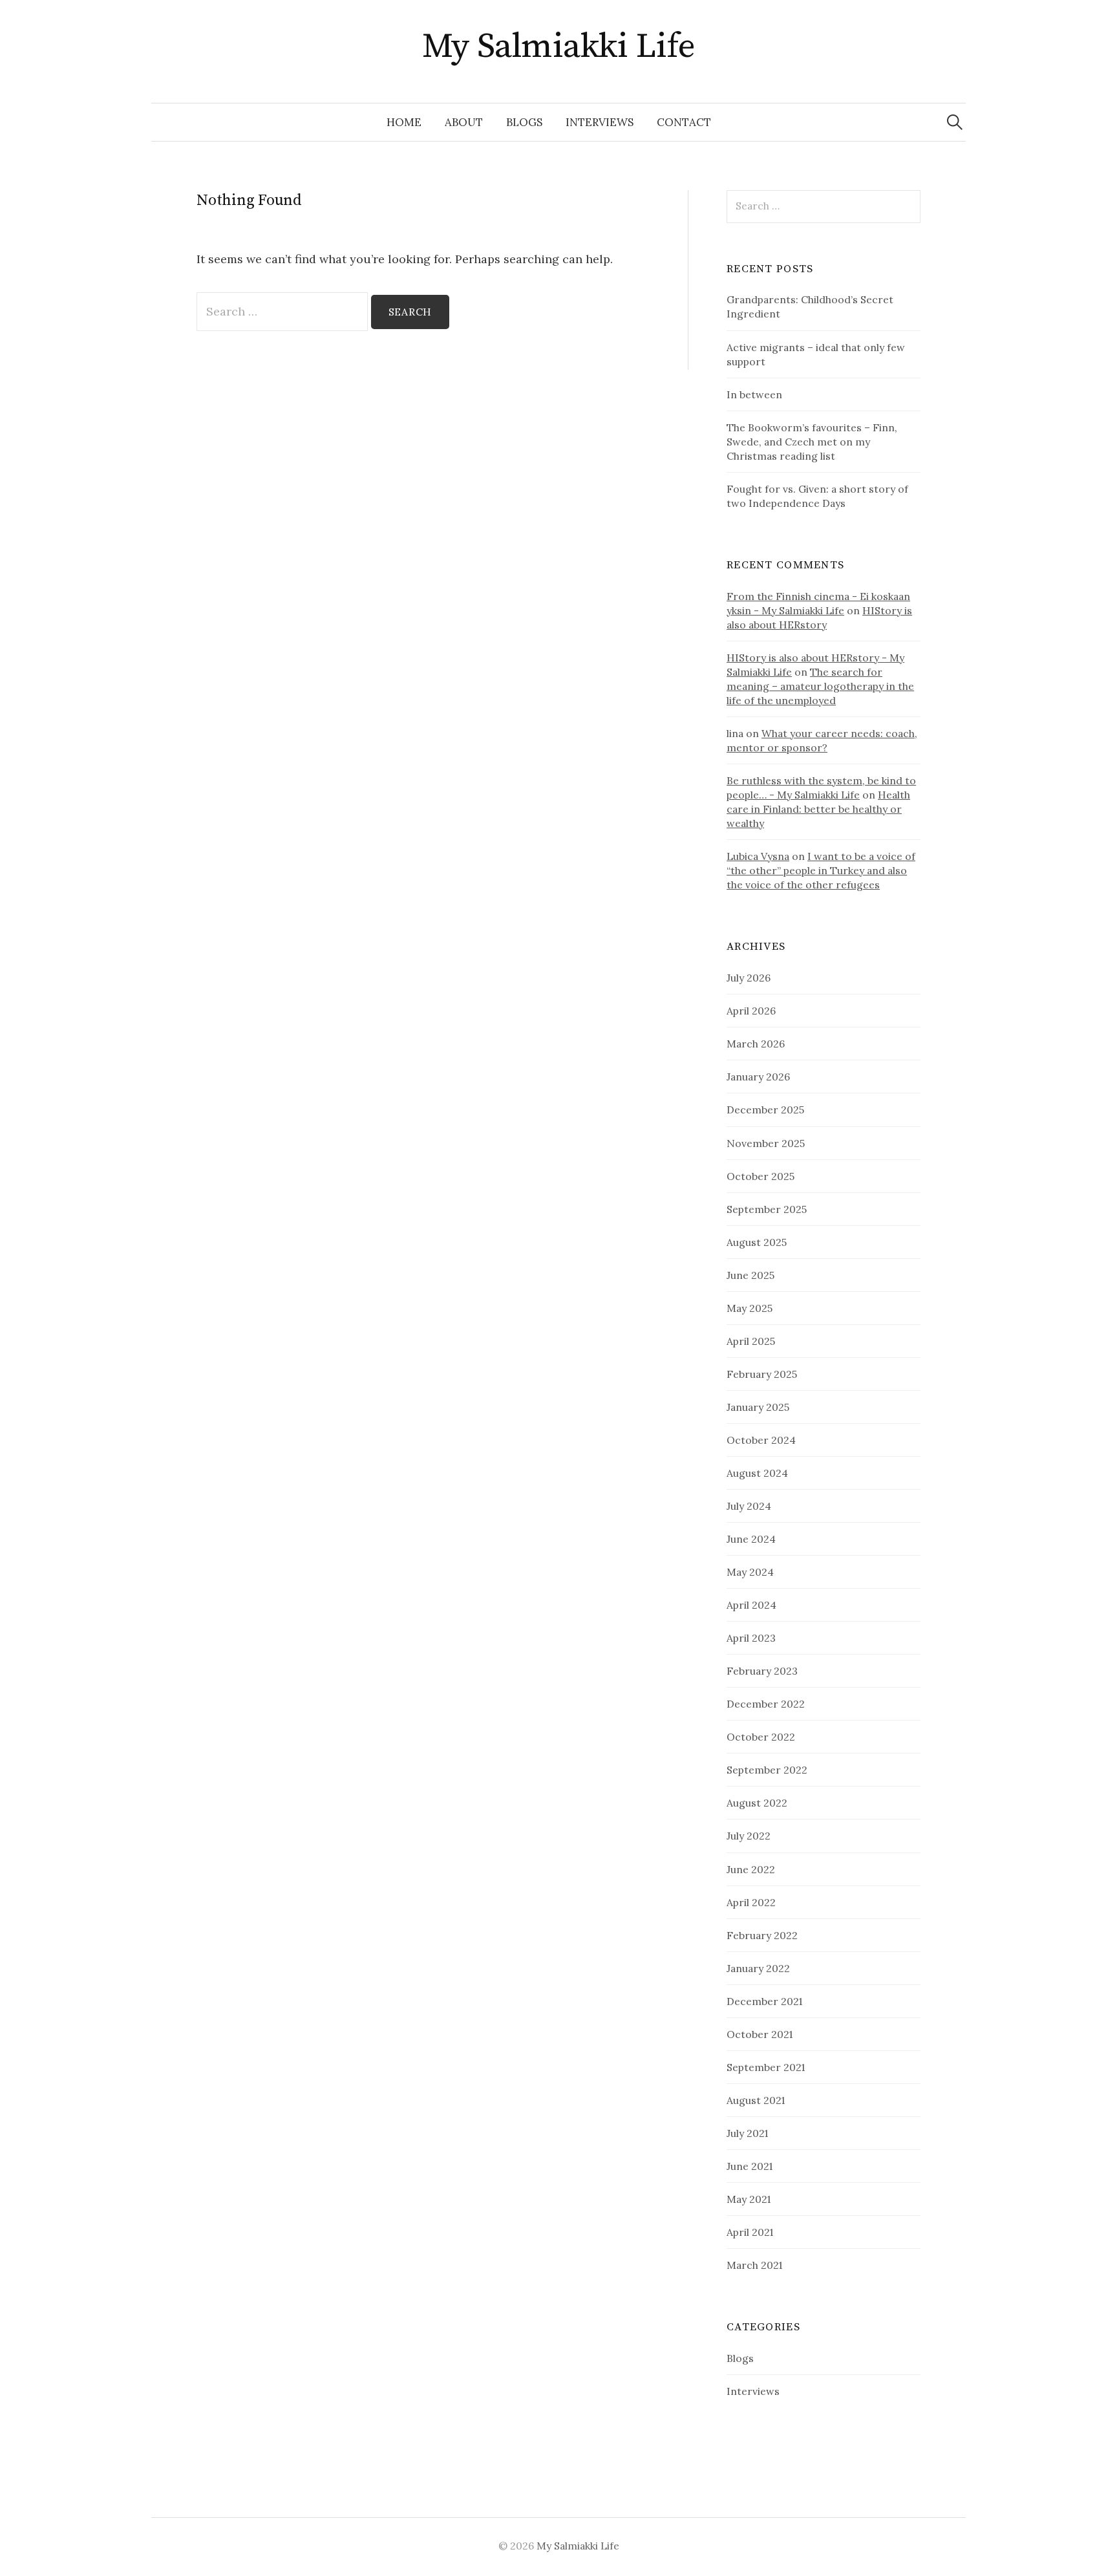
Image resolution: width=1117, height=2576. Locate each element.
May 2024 (750, 1572)
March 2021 (754, 2265)
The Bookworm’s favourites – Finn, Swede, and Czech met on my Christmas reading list (812, 442)
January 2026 (758, 1077)
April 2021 (750, 2232)
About (464, 122)
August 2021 (756, 2100)
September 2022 (767, 1770)
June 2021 (750, 2166)
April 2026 (751, 1011)
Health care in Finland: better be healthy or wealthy (818, 809)
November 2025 (766, 1143)
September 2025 (767, 1209)
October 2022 (761, 1737)
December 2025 (765, 1110)
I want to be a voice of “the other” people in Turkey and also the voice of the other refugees (821, 870)
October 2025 (761, 1176)
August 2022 (757, 1803)
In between (754, 394)
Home (404, 122)
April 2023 (751, 1638)
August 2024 (757, 1473)
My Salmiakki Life (559, 47)
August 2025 (757, 1242)
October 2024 (761, 1440)
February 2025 (762, 1374)
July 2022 (749, 1836)
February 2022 (762, 1935)
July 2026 (749, 978)
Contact (684, 122)
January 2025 (758, 1407)
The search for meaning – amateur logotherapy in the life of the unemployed (820, 686)
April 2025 (751, 1341)
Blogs (524, 122)
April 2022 (751, 1902)
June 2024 (751, 1539)
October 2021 (760, 2034)
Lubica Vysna (758, 856)
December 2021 (764, 2001)
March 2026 (756, 1044)
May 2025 (750, 1308)
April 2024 (751, 1605)
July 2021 (747, 2133)
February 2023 (762, 1671)
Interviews (600, 122)
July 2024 (749, 1506)
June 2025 (750, 1275)
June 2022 (751, 1869)
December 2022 (766, 1704)
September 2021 (766, 2067)
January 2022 (758, 1968)
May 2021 (749, 2199)
